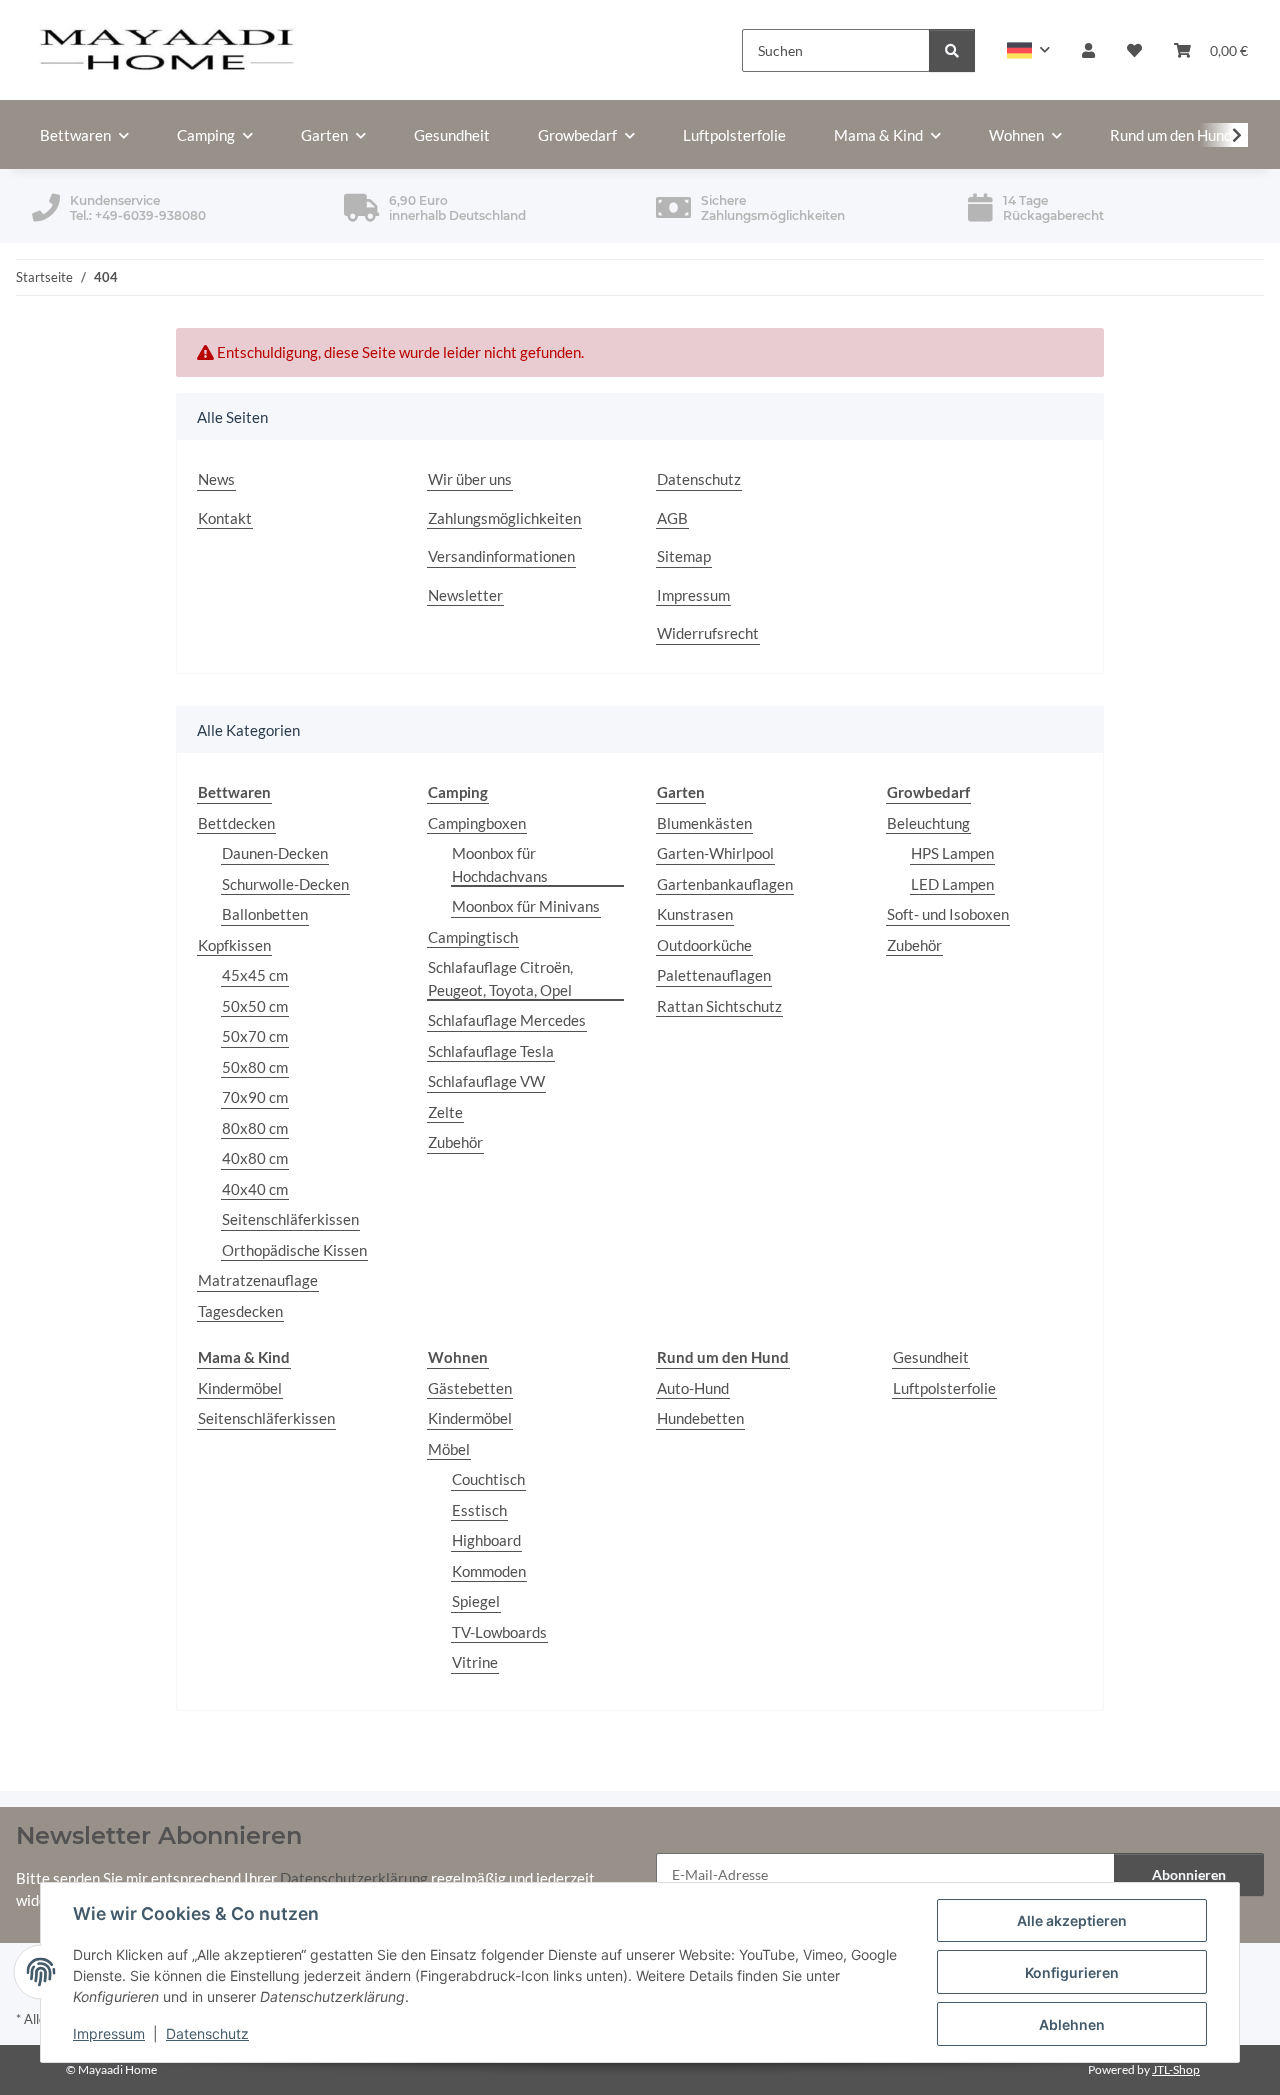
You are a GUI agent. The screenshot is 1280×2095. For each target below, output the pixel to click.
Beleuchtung (928, 823)
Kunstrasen (695, 914)
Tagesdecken (240, 1311)
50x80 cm (255, 1067)
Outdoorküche (704, 945)
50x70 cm (255, 1036)
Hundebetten (700, 1418)
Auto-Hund (693, 1388)
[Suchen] (952, 50)
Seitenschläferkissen (290, 1219)
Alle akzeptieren (1072, 1920)
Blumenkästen (704, 823)
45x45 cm (255, 975)
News (216, 479)
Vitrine (475, 1662)
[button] (1028, 50)
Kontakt (225, 518)
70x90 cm (255, 1097)
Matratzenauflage (258, 1280)
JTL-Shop (1176, 2069)
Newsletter (465, 595)
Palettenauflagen (714, 975)
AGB (672, 518)
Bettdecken (236, 823)
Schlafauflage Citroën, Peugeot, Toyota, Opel (500, 978)
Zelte (445, 1112)
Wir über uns (470, 479)
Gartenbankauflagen (725, 884)
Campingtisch (473, 937)
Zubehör (455, 1142)
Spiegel (476, 1601)
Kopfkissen (234, 945)
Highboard (486, 1540)
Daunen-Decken (275, 853)
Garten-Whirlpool (715, 853)
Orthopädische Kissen (294, 1250)
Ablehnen (1072, 2024)
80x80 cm (255, 1128)
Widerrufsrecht (708, 633)
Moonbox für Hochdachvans (500, 864)
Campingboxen (477, 823)
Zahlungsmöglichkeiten (504, 518)
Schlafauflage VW (486, 1081)
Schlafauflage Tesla (491, 1051)
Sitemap (684, 556)
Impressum (109, 2033)
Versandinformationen (501, 556)
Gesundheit (931, 1357)
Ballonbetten (265, 914)
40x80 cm (255, 1158)
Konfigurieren (1072, 1972)
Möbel (449, 1449)
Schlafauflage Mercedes (507, 1020)
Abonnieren (1189, 1874)
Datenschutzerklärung (354, 1878)
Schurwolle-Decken (285, 884)
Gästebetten (470, 1388)
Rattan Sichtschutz (719, 1006)
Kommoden (489, 1571)
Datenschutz (207, 2033)
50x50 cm (255, 1006)
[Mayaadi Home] (168, 50)
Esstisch (479, 1510)
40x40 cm (255, 1189)
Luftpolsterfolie (944, 1388)
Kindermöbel (240, 1388)
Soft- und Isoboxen (948, 914)
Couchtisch (488, 1479)
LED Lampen (952, 884)
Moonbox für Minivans (526, 906)
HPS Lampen (952, 853)
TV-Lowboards (499, 1632)
